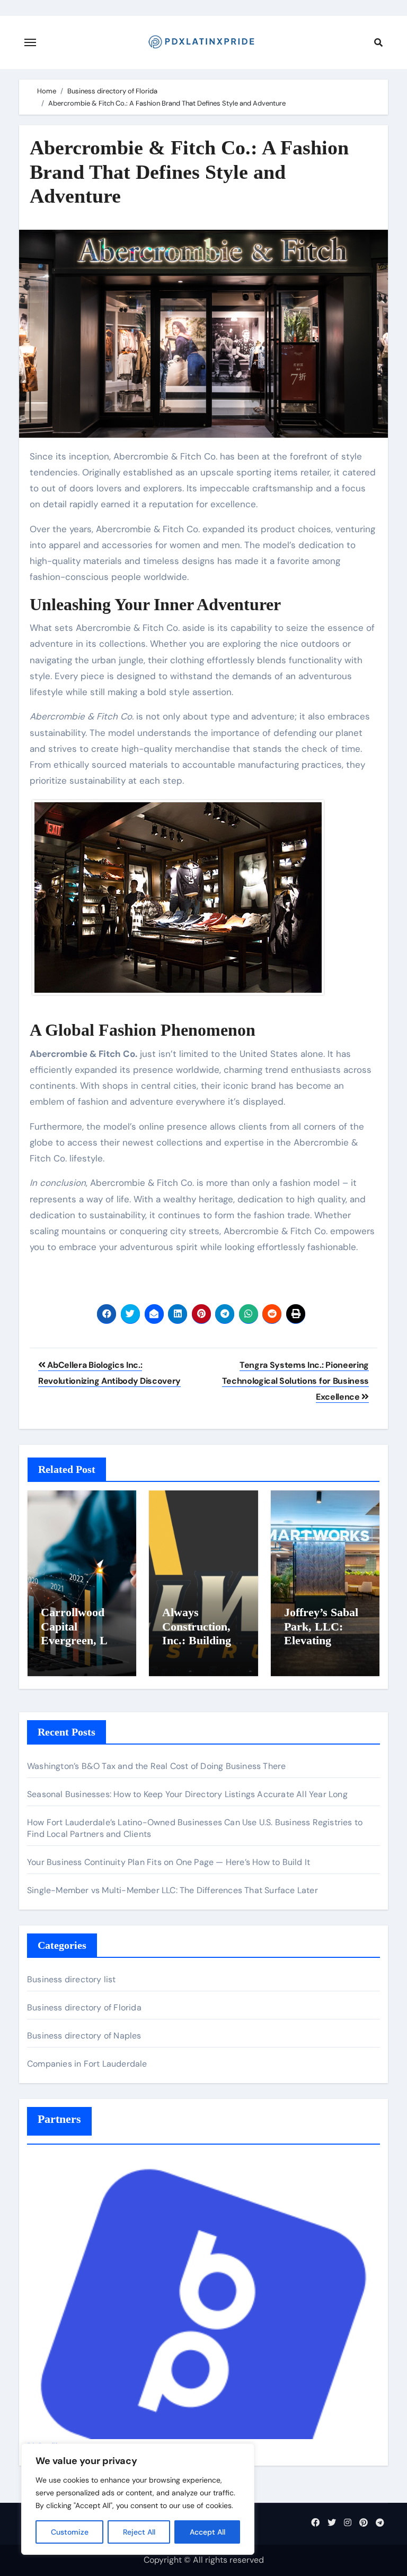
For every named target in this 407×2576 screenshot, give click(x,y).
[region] (138, 2499)
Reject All (139, 2532)
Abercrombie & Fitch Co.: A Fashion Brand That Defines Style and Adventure (189, 172)
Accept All (207, 2532)
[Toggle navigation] (30, 42)
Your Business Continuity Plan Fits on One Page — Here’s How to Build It (169, 1862)
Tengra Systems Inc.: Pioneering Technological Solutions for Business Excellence (295, 1381)
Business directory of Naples (84, 2036)
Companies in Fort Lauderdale (87, 2064)
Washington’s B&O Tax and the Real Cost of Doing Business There (156, 1766)
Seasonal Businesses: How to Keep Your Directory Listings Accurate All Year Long (187, 1794)
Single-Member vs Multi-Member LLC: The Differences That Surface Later (172, 1890)
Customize (70, 2532)
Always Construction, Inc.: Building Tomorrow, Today (197, 1640)
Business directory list (72, 1979)
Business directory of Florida (84, 2007)
